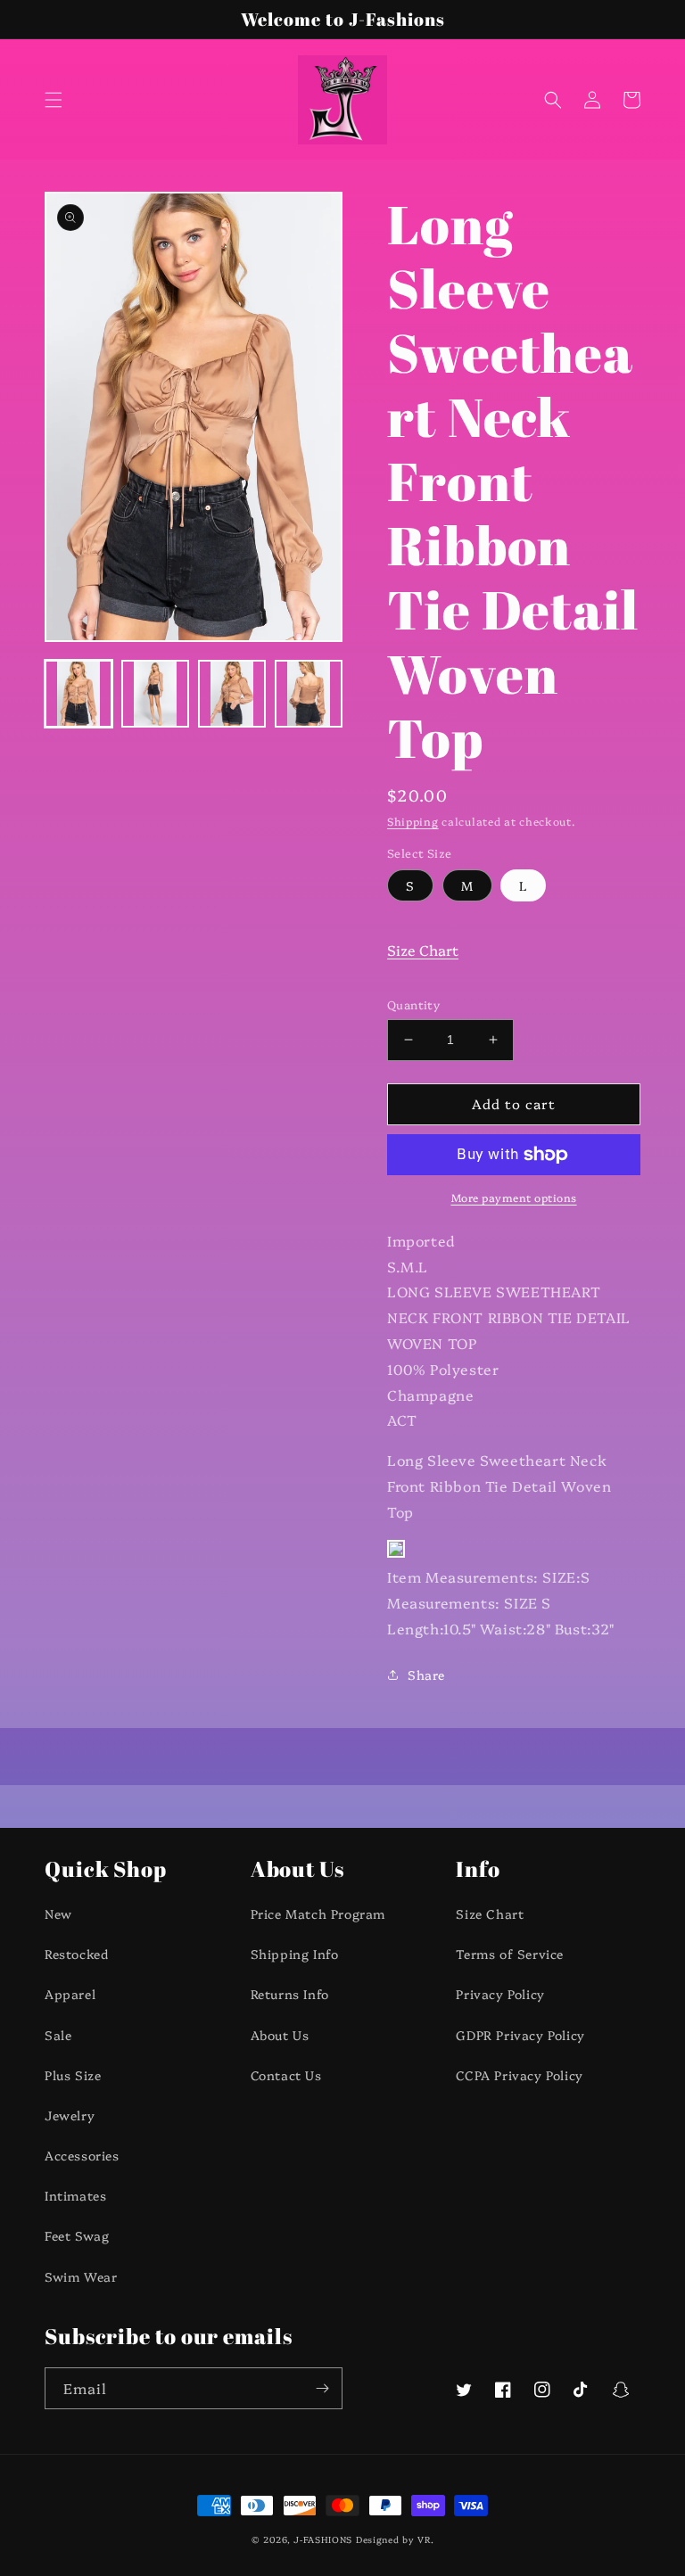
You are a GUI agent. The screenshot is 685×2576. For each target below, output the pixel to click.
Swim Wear (81, 2276)
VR (424, 2539)
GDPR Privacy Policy (520, 2035)
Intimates (75, 2195)
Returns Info (290, 1994)
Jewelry (70, 2115)
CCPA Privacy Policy (519, 2075)
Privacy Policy (500, 1994)
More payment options (514, 1197)
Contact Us (286, 2075)
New (58, 1913)
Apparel (70, 1994)
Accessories (82, 2155)
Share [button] (426, 1675)
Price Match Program (318, 1913)
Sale (58, 2035)
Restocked (76, 1954)
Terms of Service (510, 1954)
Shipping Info (295, 1954)
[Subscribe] (322, 2388)
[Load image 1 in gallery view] (78, 694)
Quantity (413, 1004)
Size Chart (423, 950)
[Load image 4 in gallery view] (309, 694)
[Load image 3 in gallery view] (232, 694)
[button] (54, 100)
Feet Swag (77, 2235)
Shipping (413, 821)
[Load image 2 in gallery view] (155, 694)
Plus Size (73, 2075)
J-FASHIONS (323, 2539)
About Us (280, 2035)
